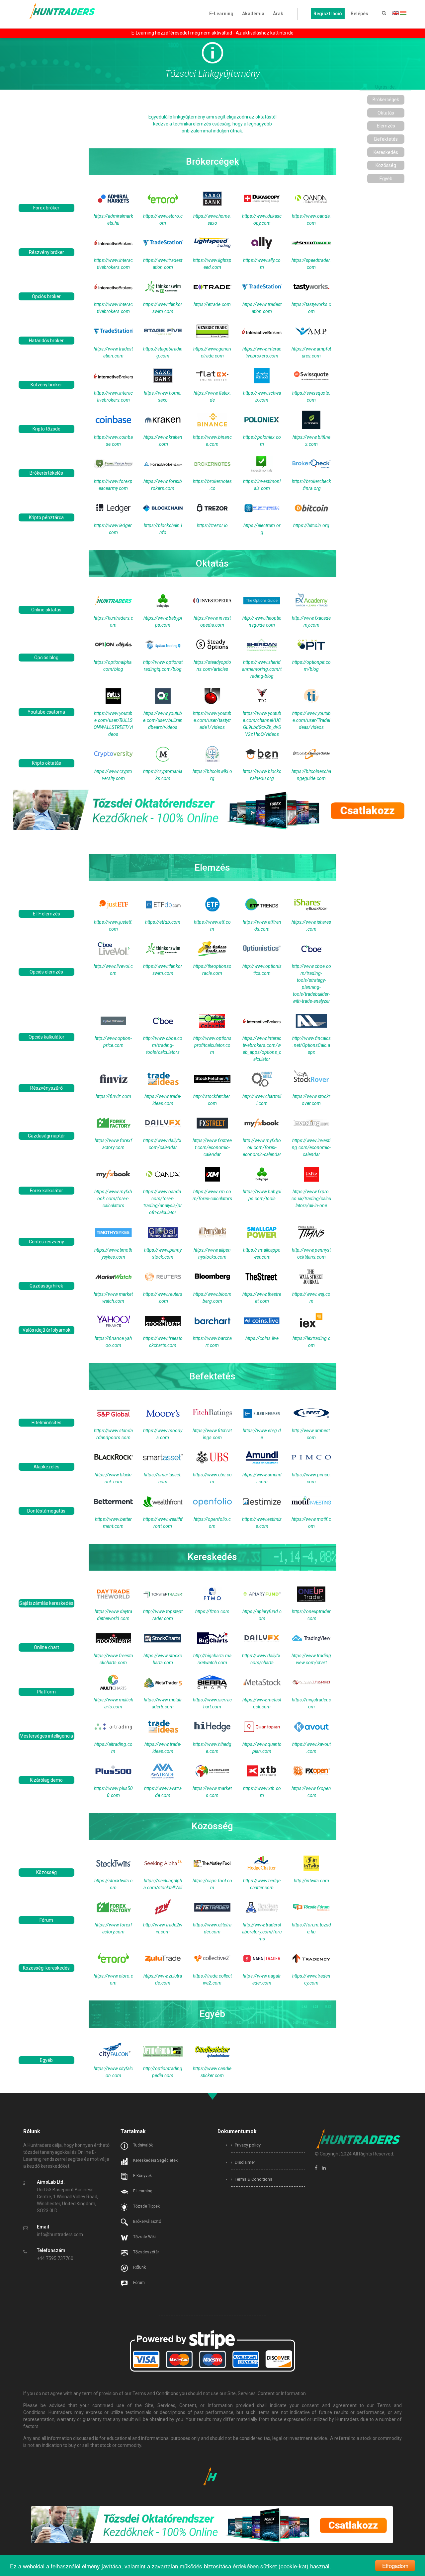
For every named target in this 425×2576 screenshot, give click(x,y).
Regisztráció (328, 14)
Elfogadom (395, 2566)
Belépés (359, 14)
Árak (278, 14)
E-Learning (221, 14)
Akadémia (253, 14)
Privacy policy (247, 2145)
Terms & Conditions (253, 2179)
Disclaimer (244, 2162)
